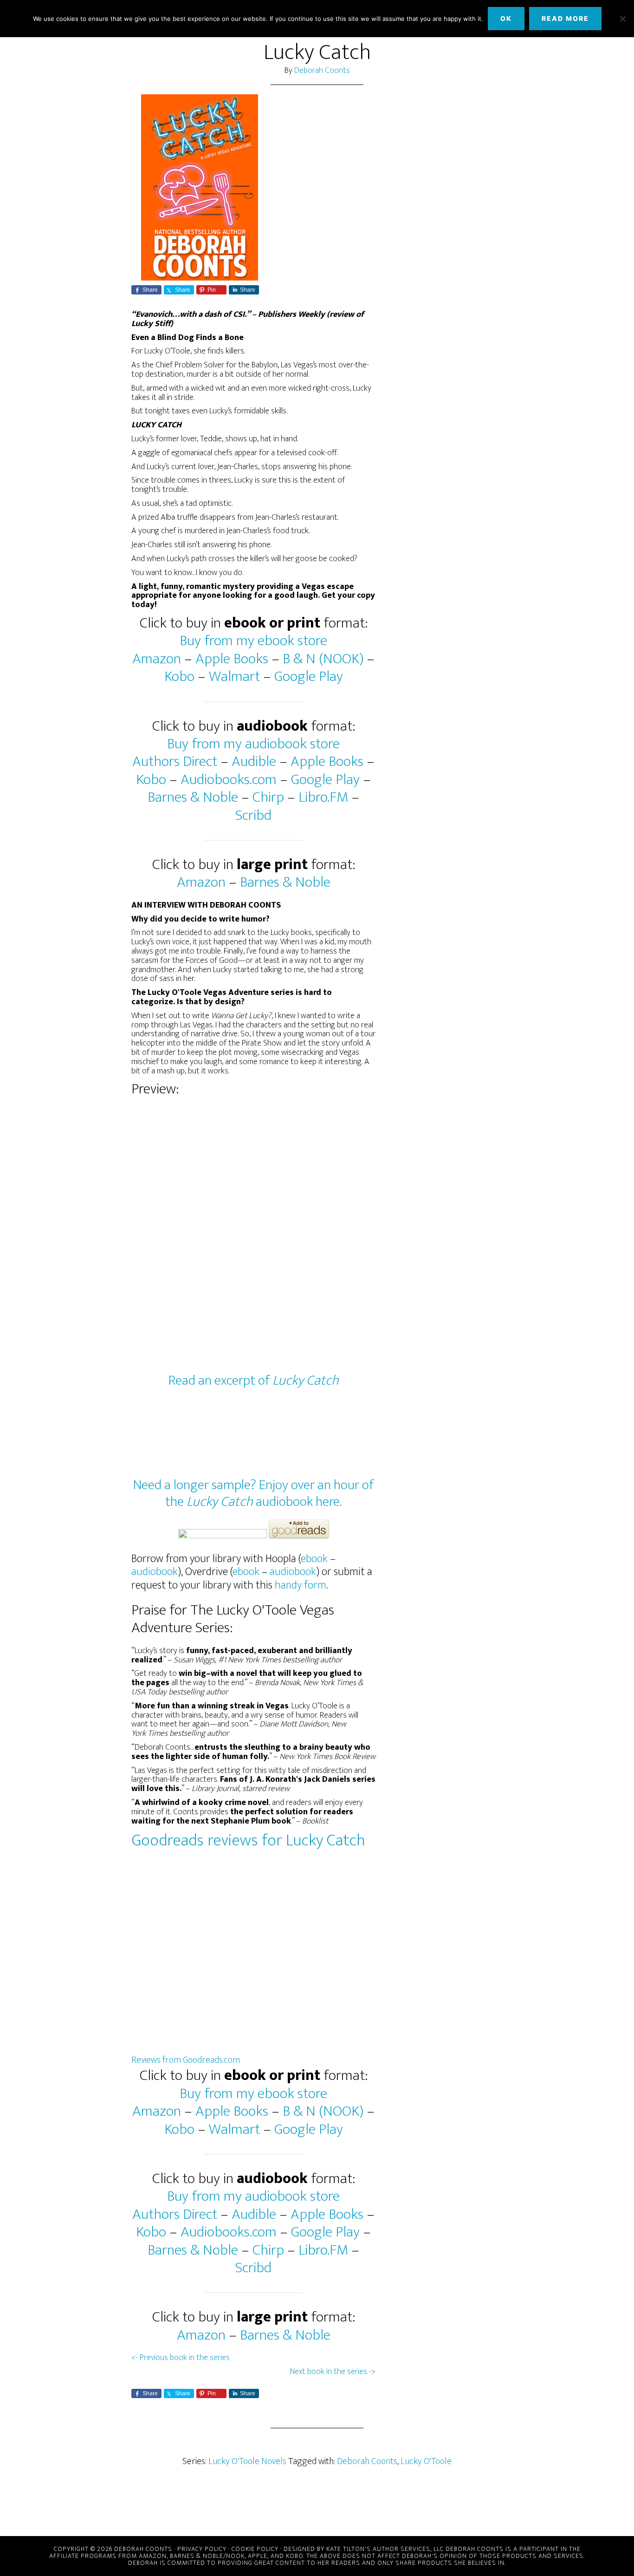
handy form (301, 1585)
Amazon (157, 659)
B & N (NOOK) (323, 659)
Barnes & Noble (193, 797)
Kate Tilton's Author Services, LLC (385, 2549)
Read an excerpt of (254, 1380)
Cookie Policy (255, 2549)
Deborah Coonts (322, 71)
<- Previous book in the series (181, 2358)
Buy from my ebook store (253, 641)
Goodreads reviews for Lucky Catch (248, 1840)
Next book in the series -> (333, 2372)
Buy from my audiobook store (253, 744)
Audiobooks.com (229, 780)
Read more (565, 18)
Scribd (253, 815)
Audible (254, 762)
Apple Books (232, 659)
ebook (314, 1559)
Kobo (179, 677)
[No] (622, 19)
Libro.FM (323, 797)
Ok (506, 18)
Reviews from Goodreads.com (186, 2060)
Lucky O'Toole (426, 2461)
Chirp (268, 797)
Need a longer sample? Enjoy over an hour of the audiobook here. (253, 1493)
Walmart (234, 677)
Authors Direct (175, 762)
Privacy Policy (202, 2549)
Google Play (309, 677)
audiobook (155, 1572)
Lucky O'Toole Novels (247, 2461)
